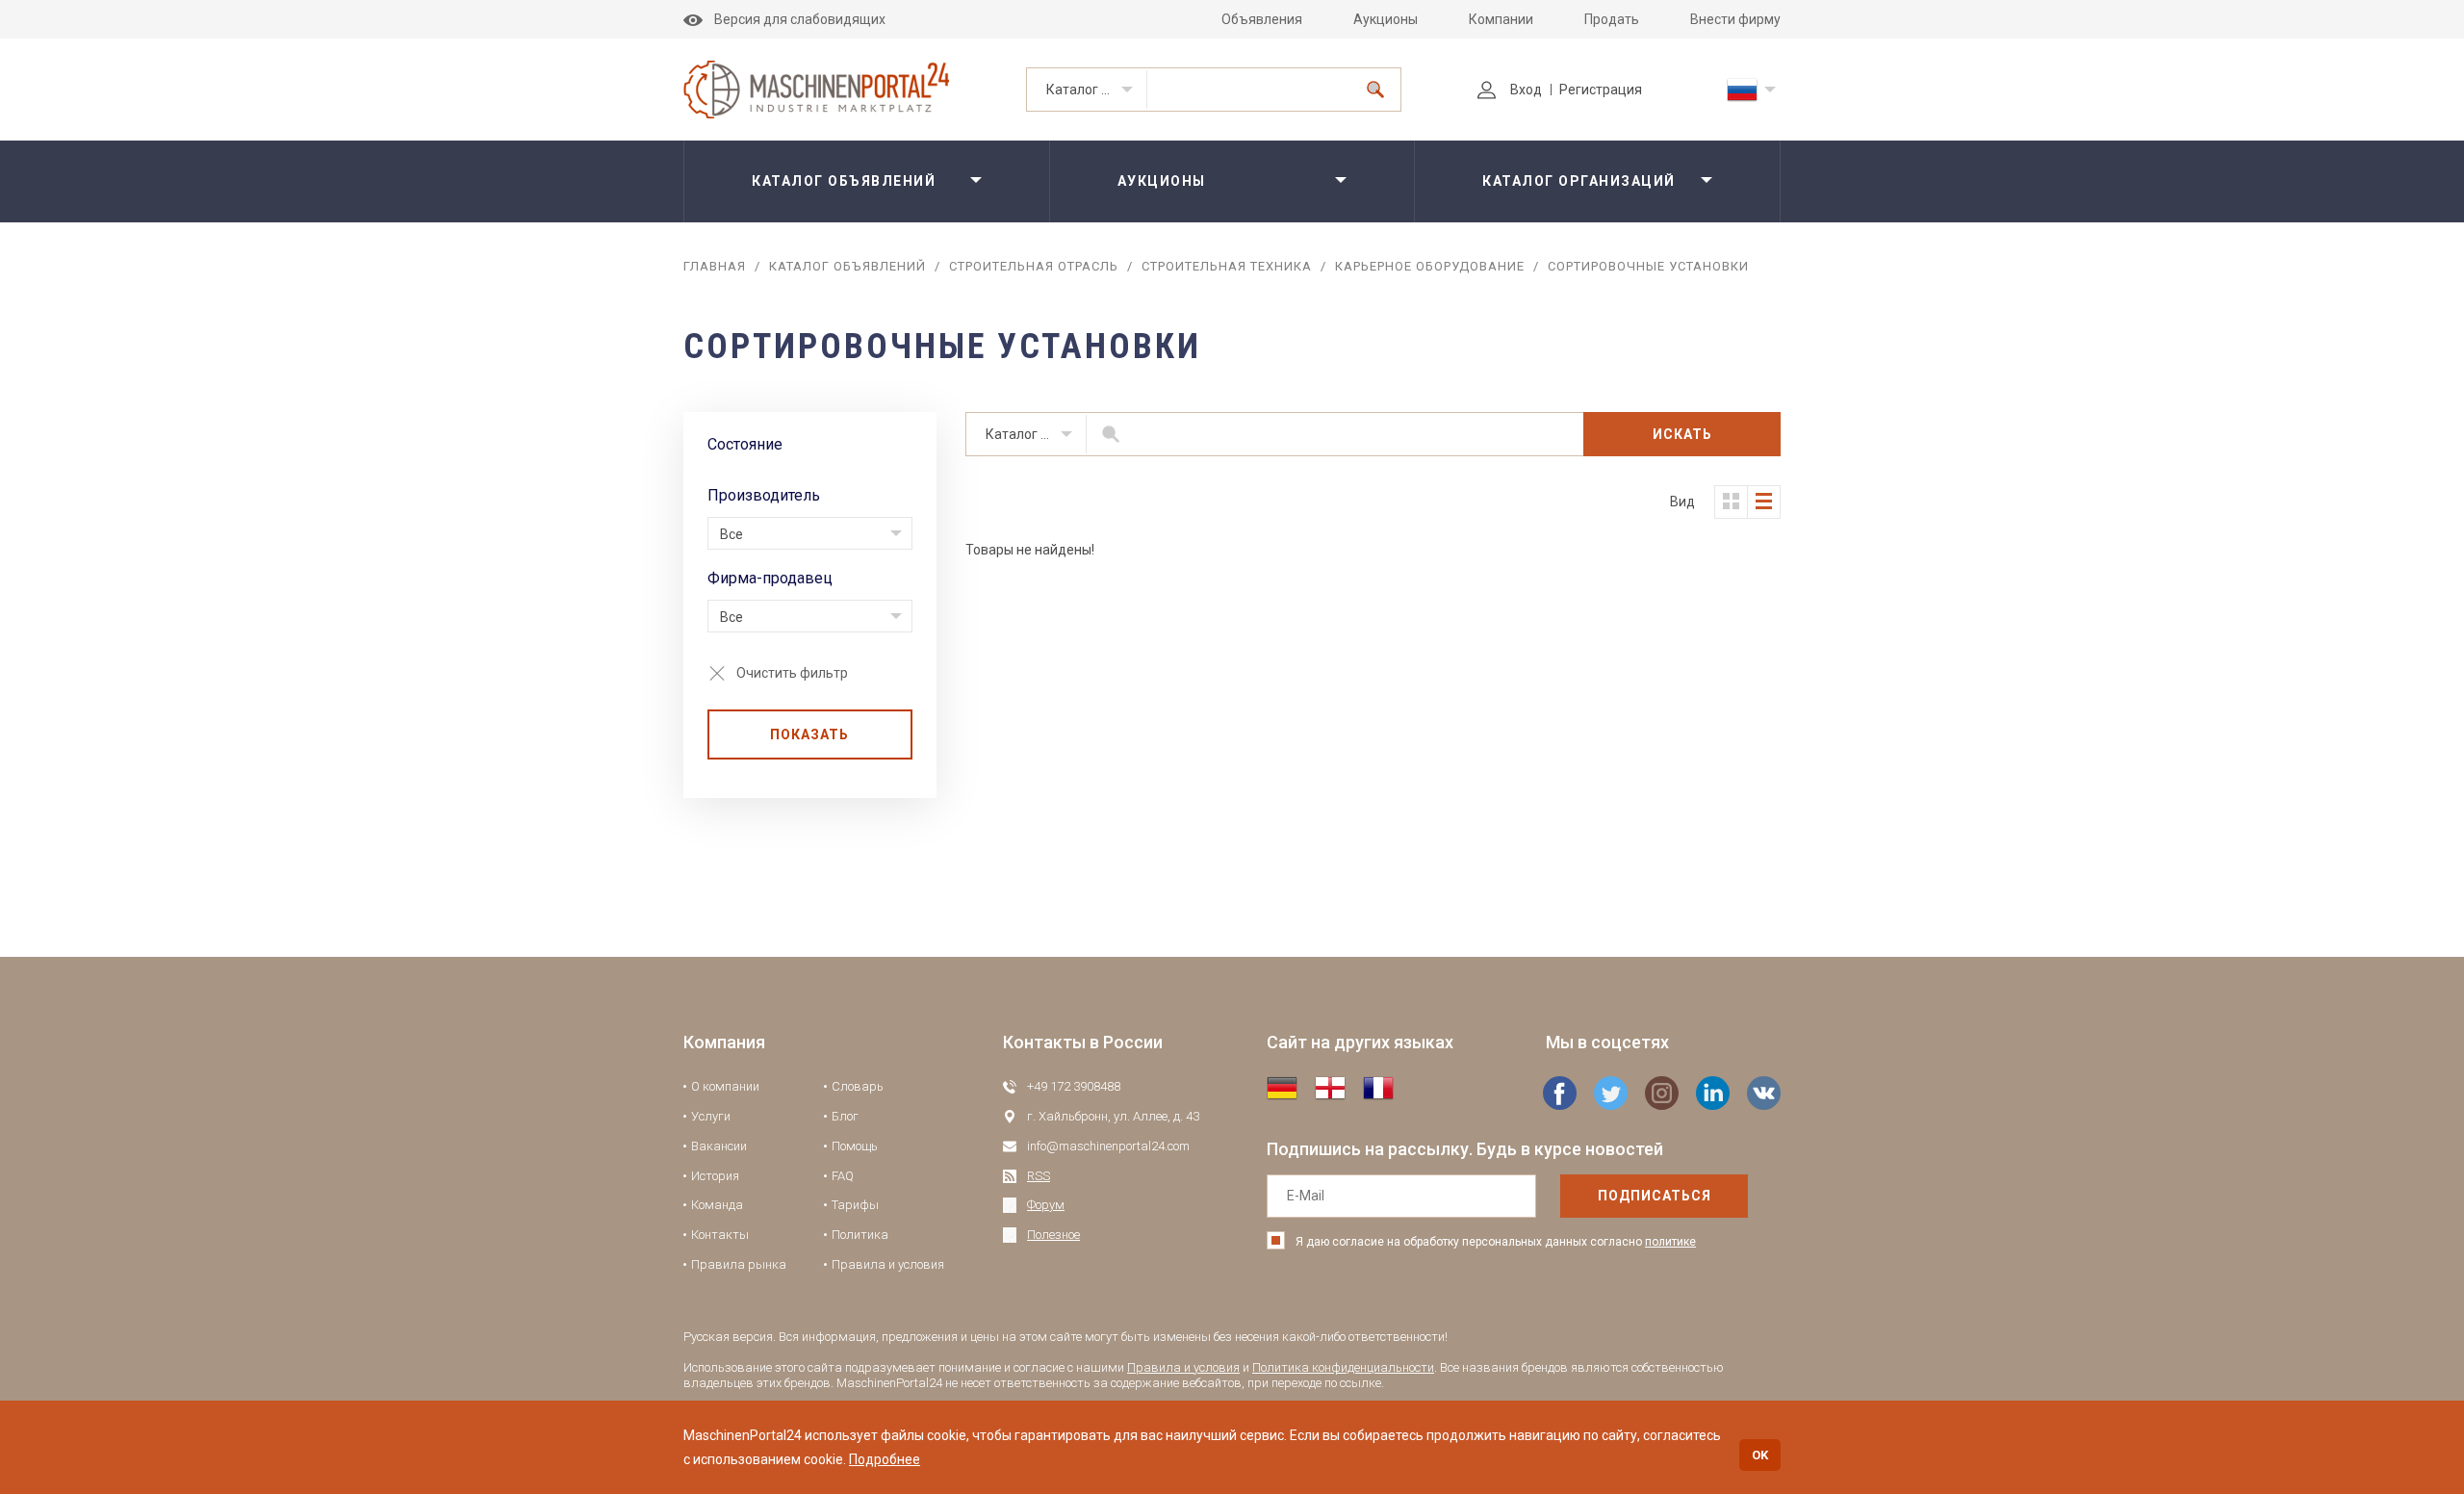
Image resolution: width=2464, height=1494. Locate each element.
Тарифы (855, 1205)
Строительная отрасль (1034, 266)
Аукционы (1386, 19)
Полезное (1053, 1235)
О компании (725, 1086)
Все (731, 534)
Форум (1046, 1205)
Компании (1501, 19)
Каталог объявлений (1097, 90)
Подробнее (885, 1459)
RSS (1039, 1176)
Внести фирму (1735, 19)
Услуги (711, 1116)
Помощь (855, 1146)
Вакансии (719, 1146)
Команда (717, 1205)
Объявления (1262, 19)
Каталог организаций (1579, 181)
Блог (845, 1116)
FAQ (843, 1176)
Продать (1612, 19)
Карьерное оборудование (1430, 266)
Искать (1682, 434)
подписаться (1655, 1196)
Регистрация (1601, 90)
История (715, 1176)
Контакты (720, 1235)
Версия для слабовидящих (800, 19)
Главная (715, 266)
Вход (1526, 90)
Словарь (858, 1086)
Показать (809, 734)
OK (1760, 1455)
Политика (860, 1235)
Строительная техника (1227, 266)
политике (1670, 1242)
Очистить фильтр (792, 673)
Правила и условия (888, 1264)
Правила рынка (739, 1264)
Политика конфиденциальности (1343, 1367)
